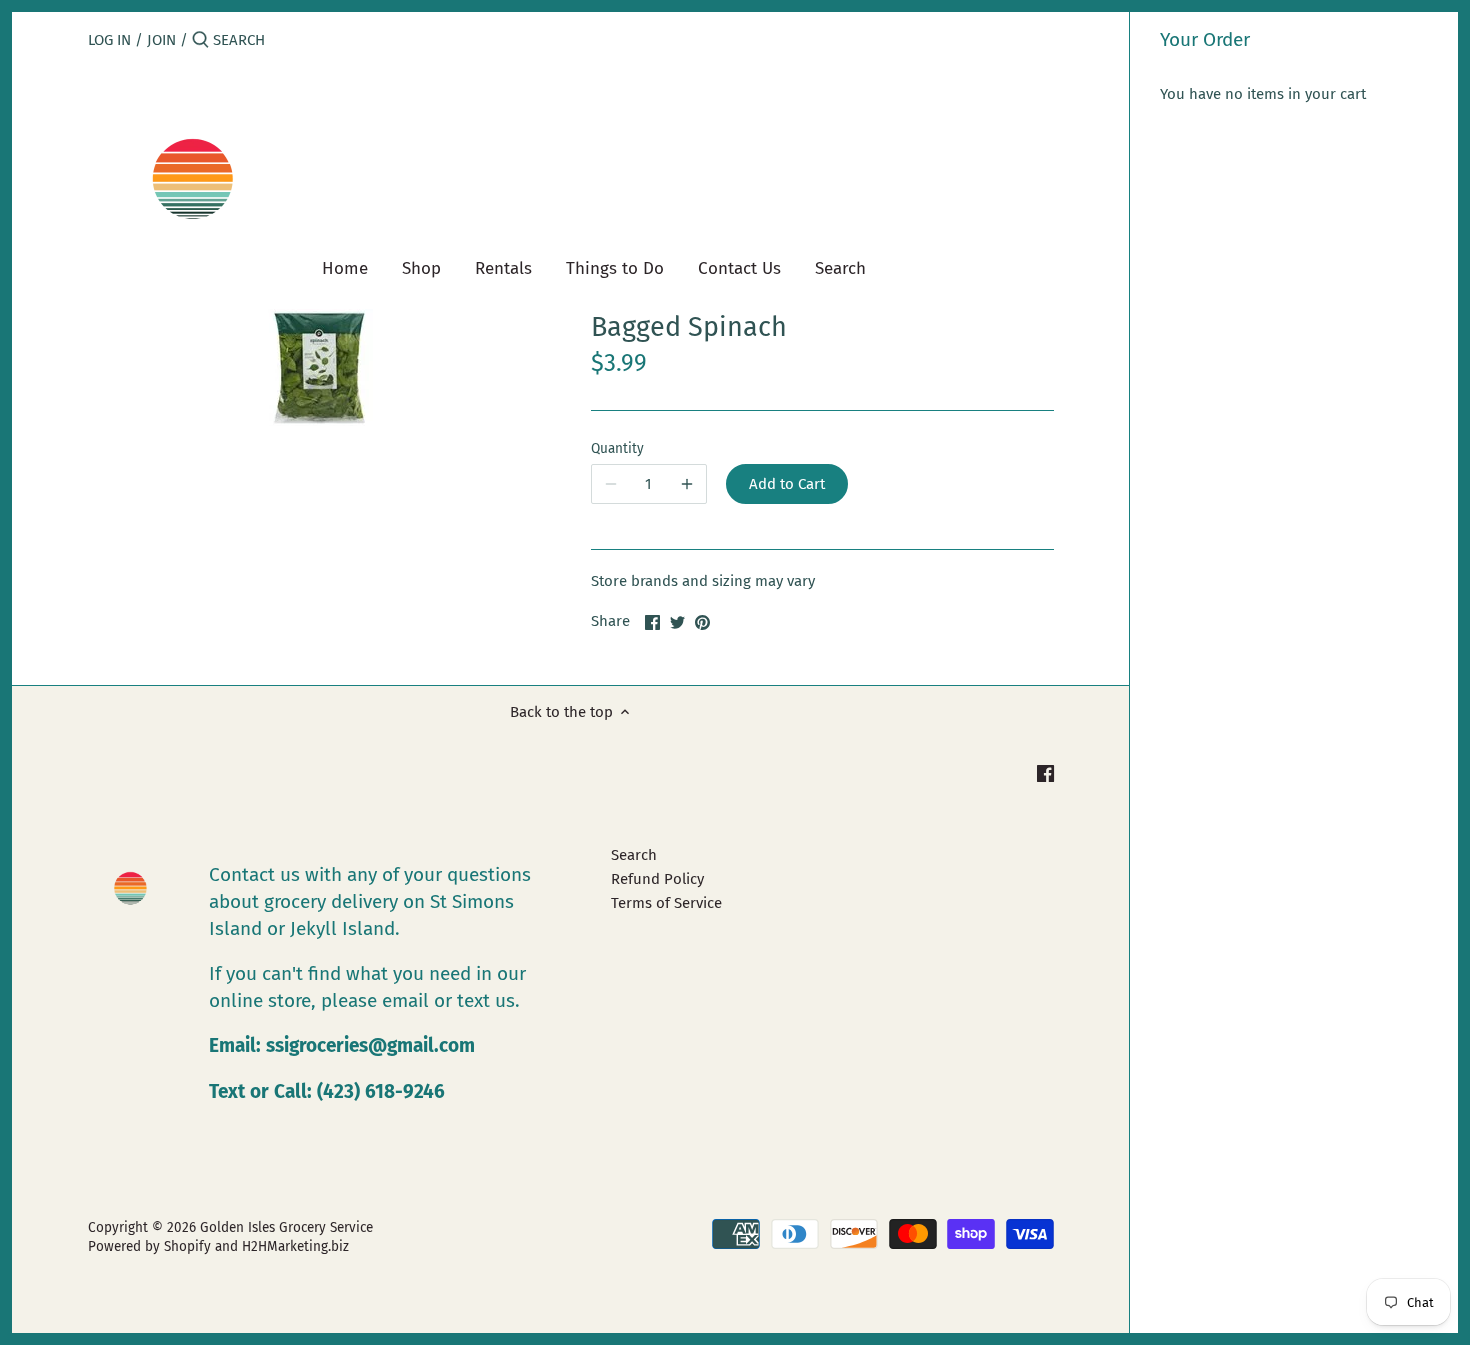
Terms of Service (666, 903)
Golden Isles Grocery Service (286, 1227)
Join (161, 40)
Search (634, 855)
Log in (109, 40)
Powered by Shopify (149, 1246)
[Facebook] (1045, 772)
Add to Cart (787, 484)
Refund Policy (657, 879)
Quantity (617, 449)
